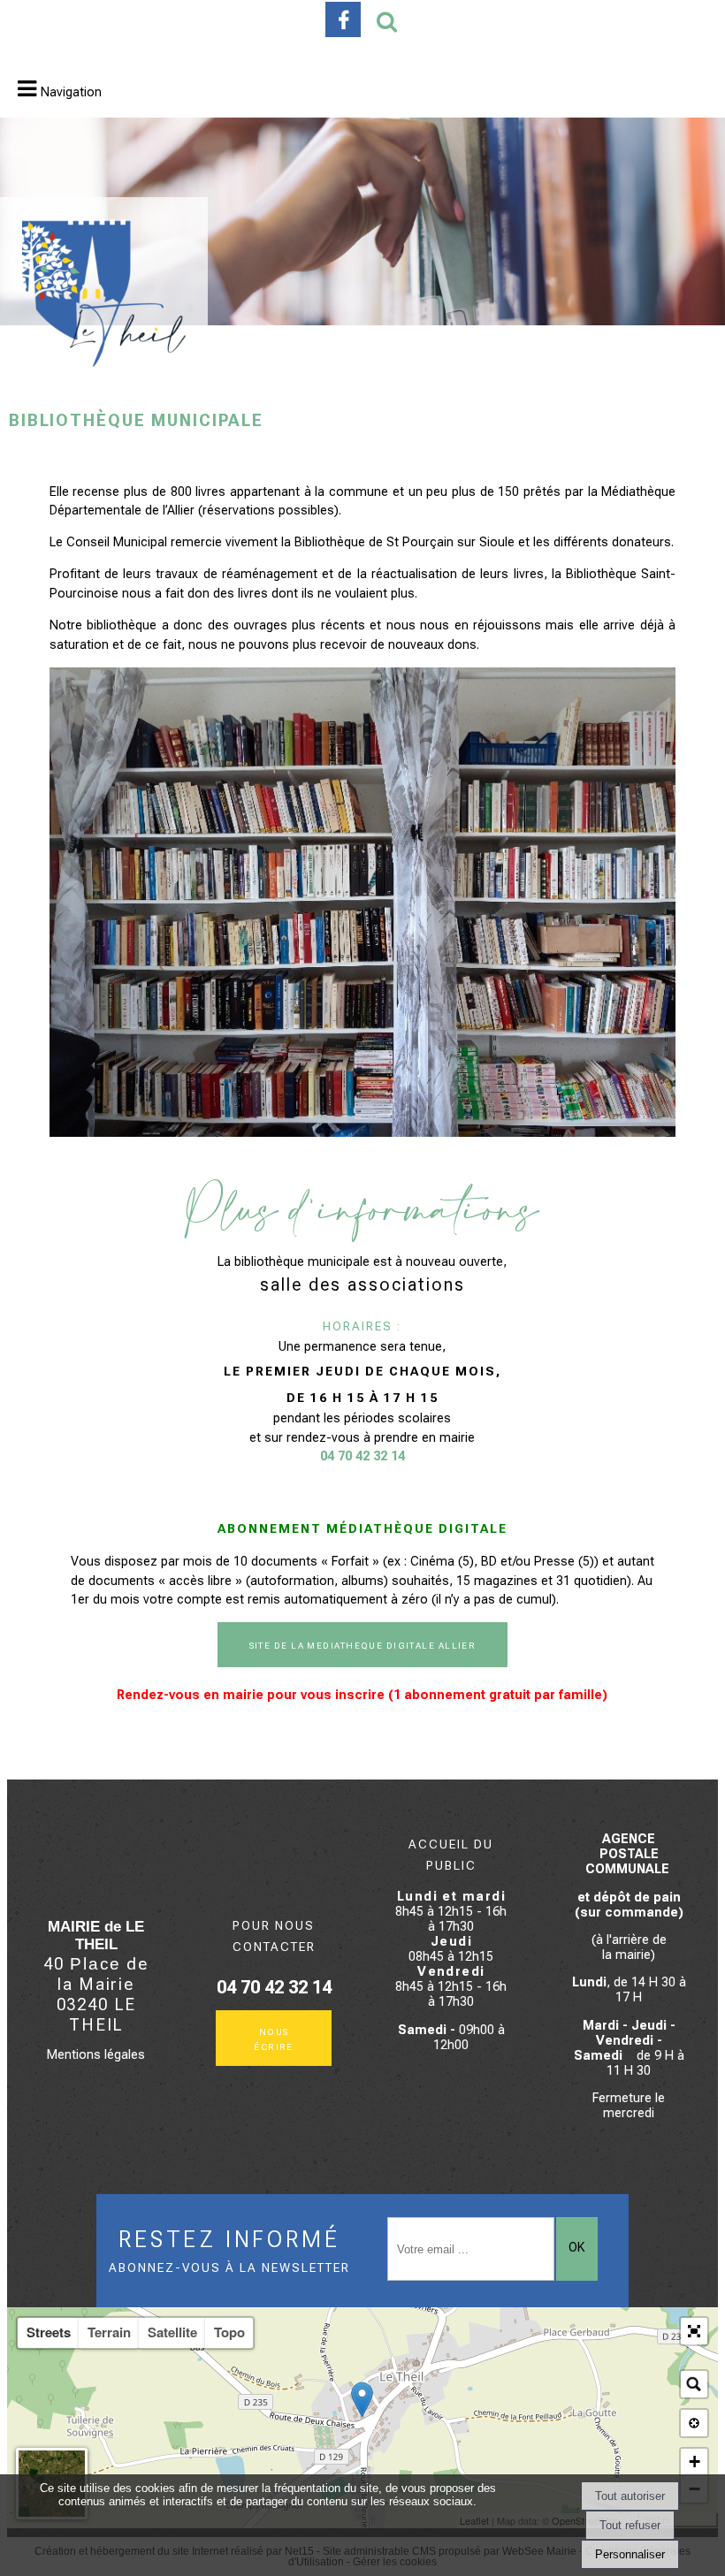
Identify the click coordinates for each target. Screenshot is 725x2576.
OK (576, 2248)
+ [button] (694, 2462)
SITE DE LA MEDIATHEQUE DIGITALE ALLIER (363, 1645)
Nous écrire (274, 2039)
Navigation (71, 92)
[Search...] (694, 2384)
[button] (694, 2331)
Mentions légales (96, 2055)
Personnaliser (630, 2554)
